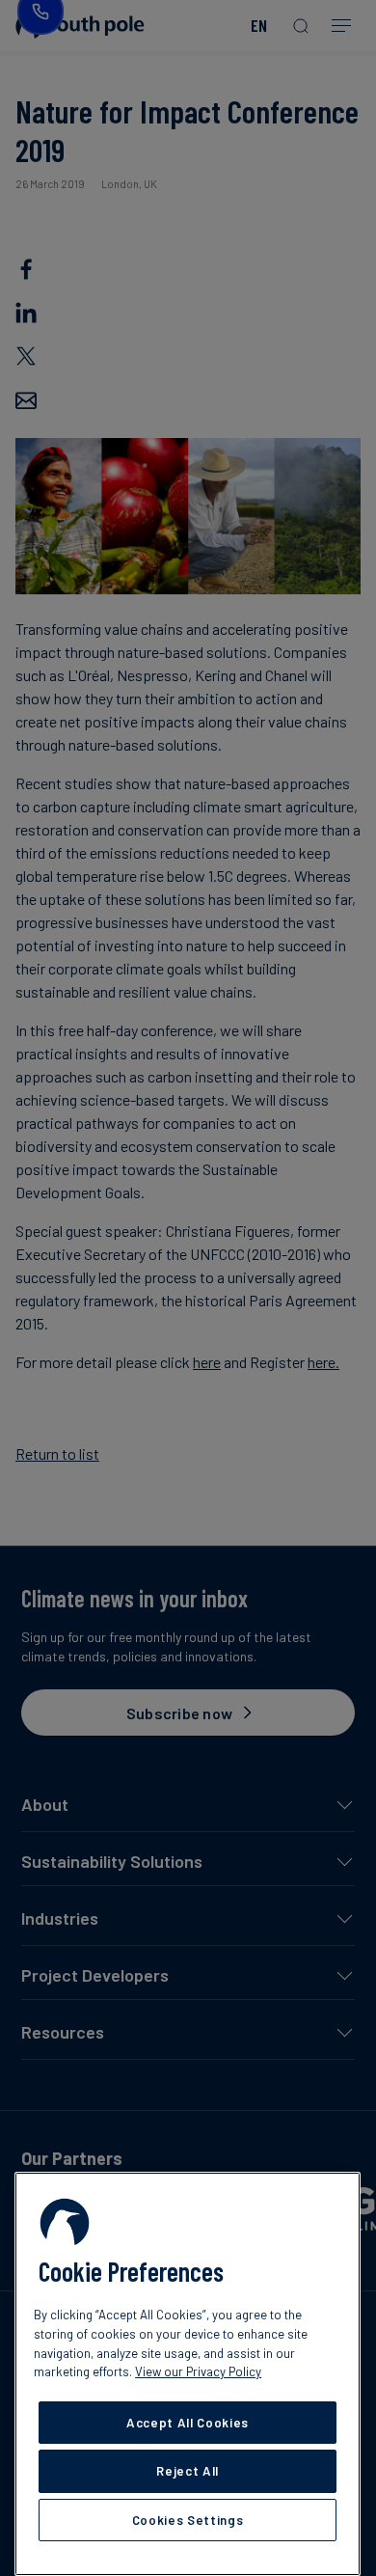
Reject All (188, 2471)
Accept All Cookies (188, 2423)
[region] (188, 2374)
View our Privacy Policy (198, 2371)
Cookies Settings (188, 2520)
